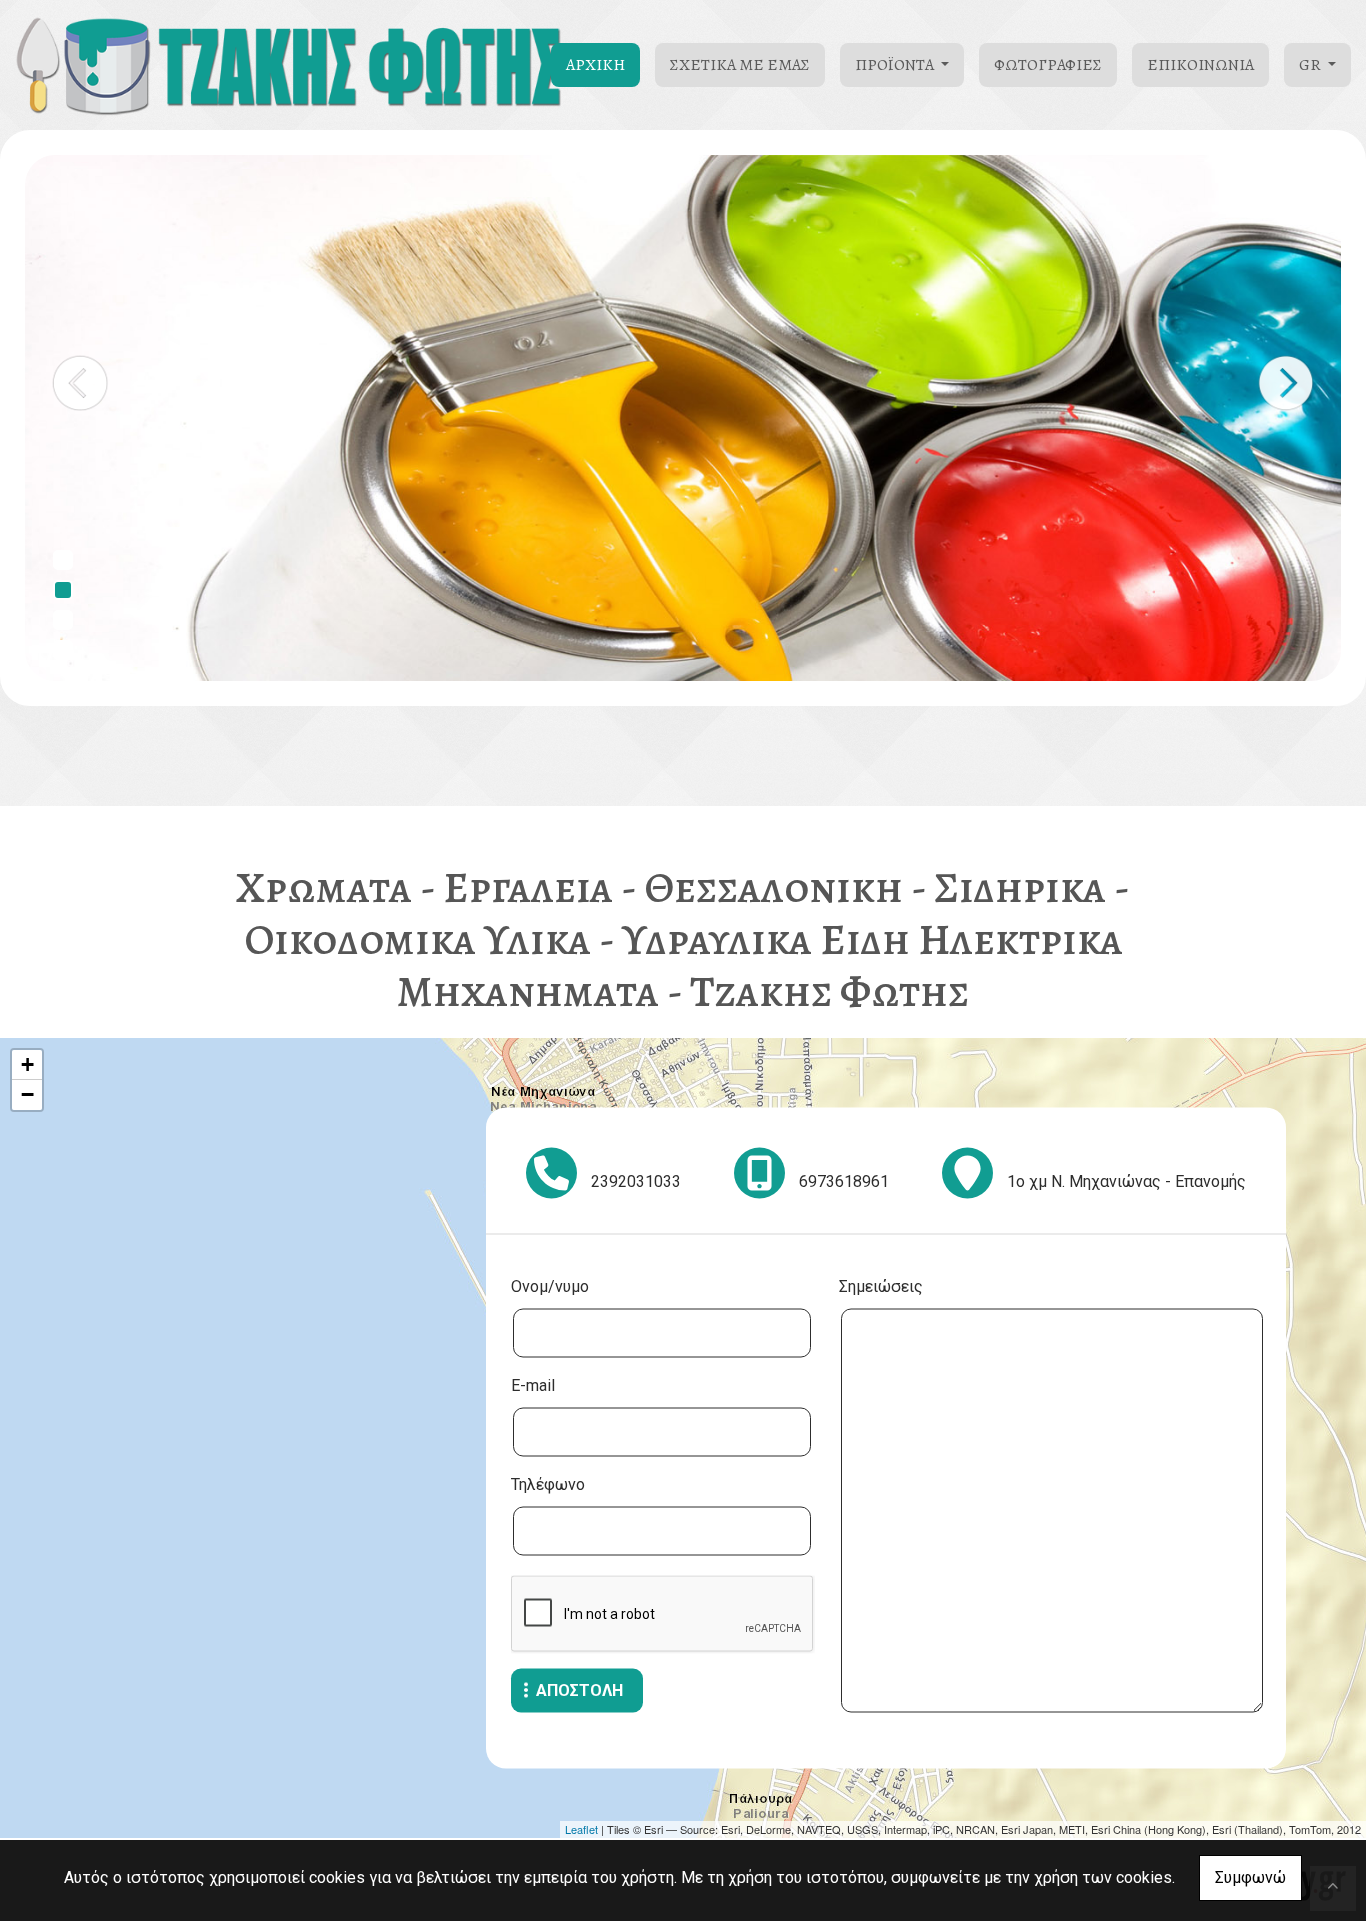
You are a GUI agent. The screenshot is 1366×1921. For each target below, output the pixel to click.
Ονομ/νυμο (550, 1285)
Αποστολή (579, 1689)
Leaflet (581, 1829)
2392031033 (636, 1180)
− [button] (27, 1094)
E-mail (533, 1384)
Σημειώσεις (881, 1285)
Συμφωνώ (1250, 1877)
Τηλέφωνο (548, 1483)
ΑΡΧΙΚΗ (595, 65)
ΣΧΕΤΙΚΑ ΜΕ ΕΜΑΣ (740, 65)
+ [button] (27, 1064)
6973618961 (844, 1180)
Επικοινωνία (1200, 65)
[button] (80, 383)
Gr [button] (1311, 65)
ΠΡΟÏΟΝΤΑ (896, 65)
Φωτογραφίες (1048, 65)
